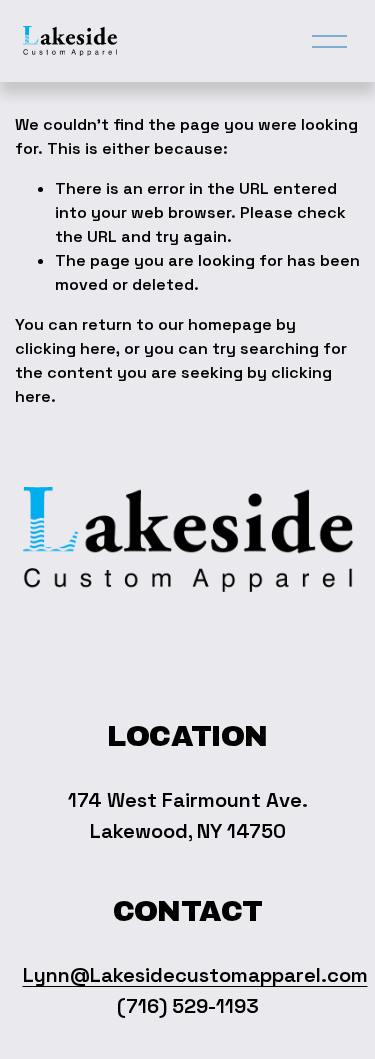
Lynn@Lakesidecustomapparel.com (195, 975)
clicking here (65, 348)
